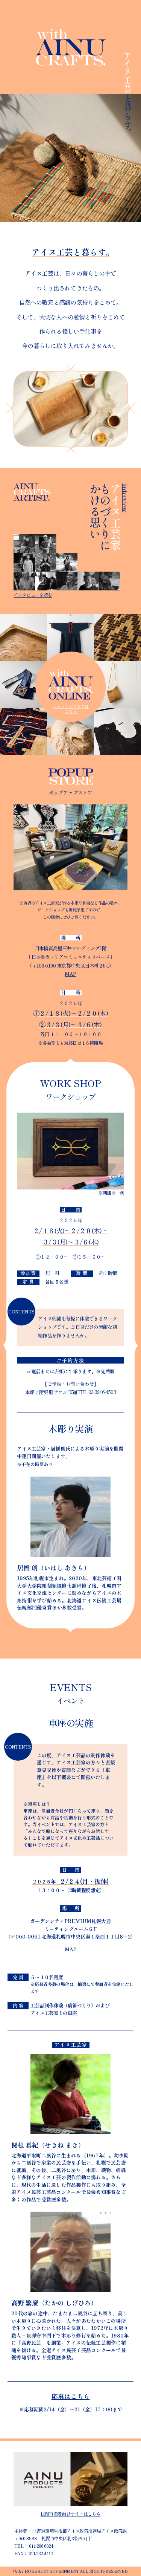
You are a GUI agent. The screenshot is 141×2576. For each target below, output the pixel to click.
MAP (70, 974)
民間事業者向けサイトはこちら (71, 2514)
